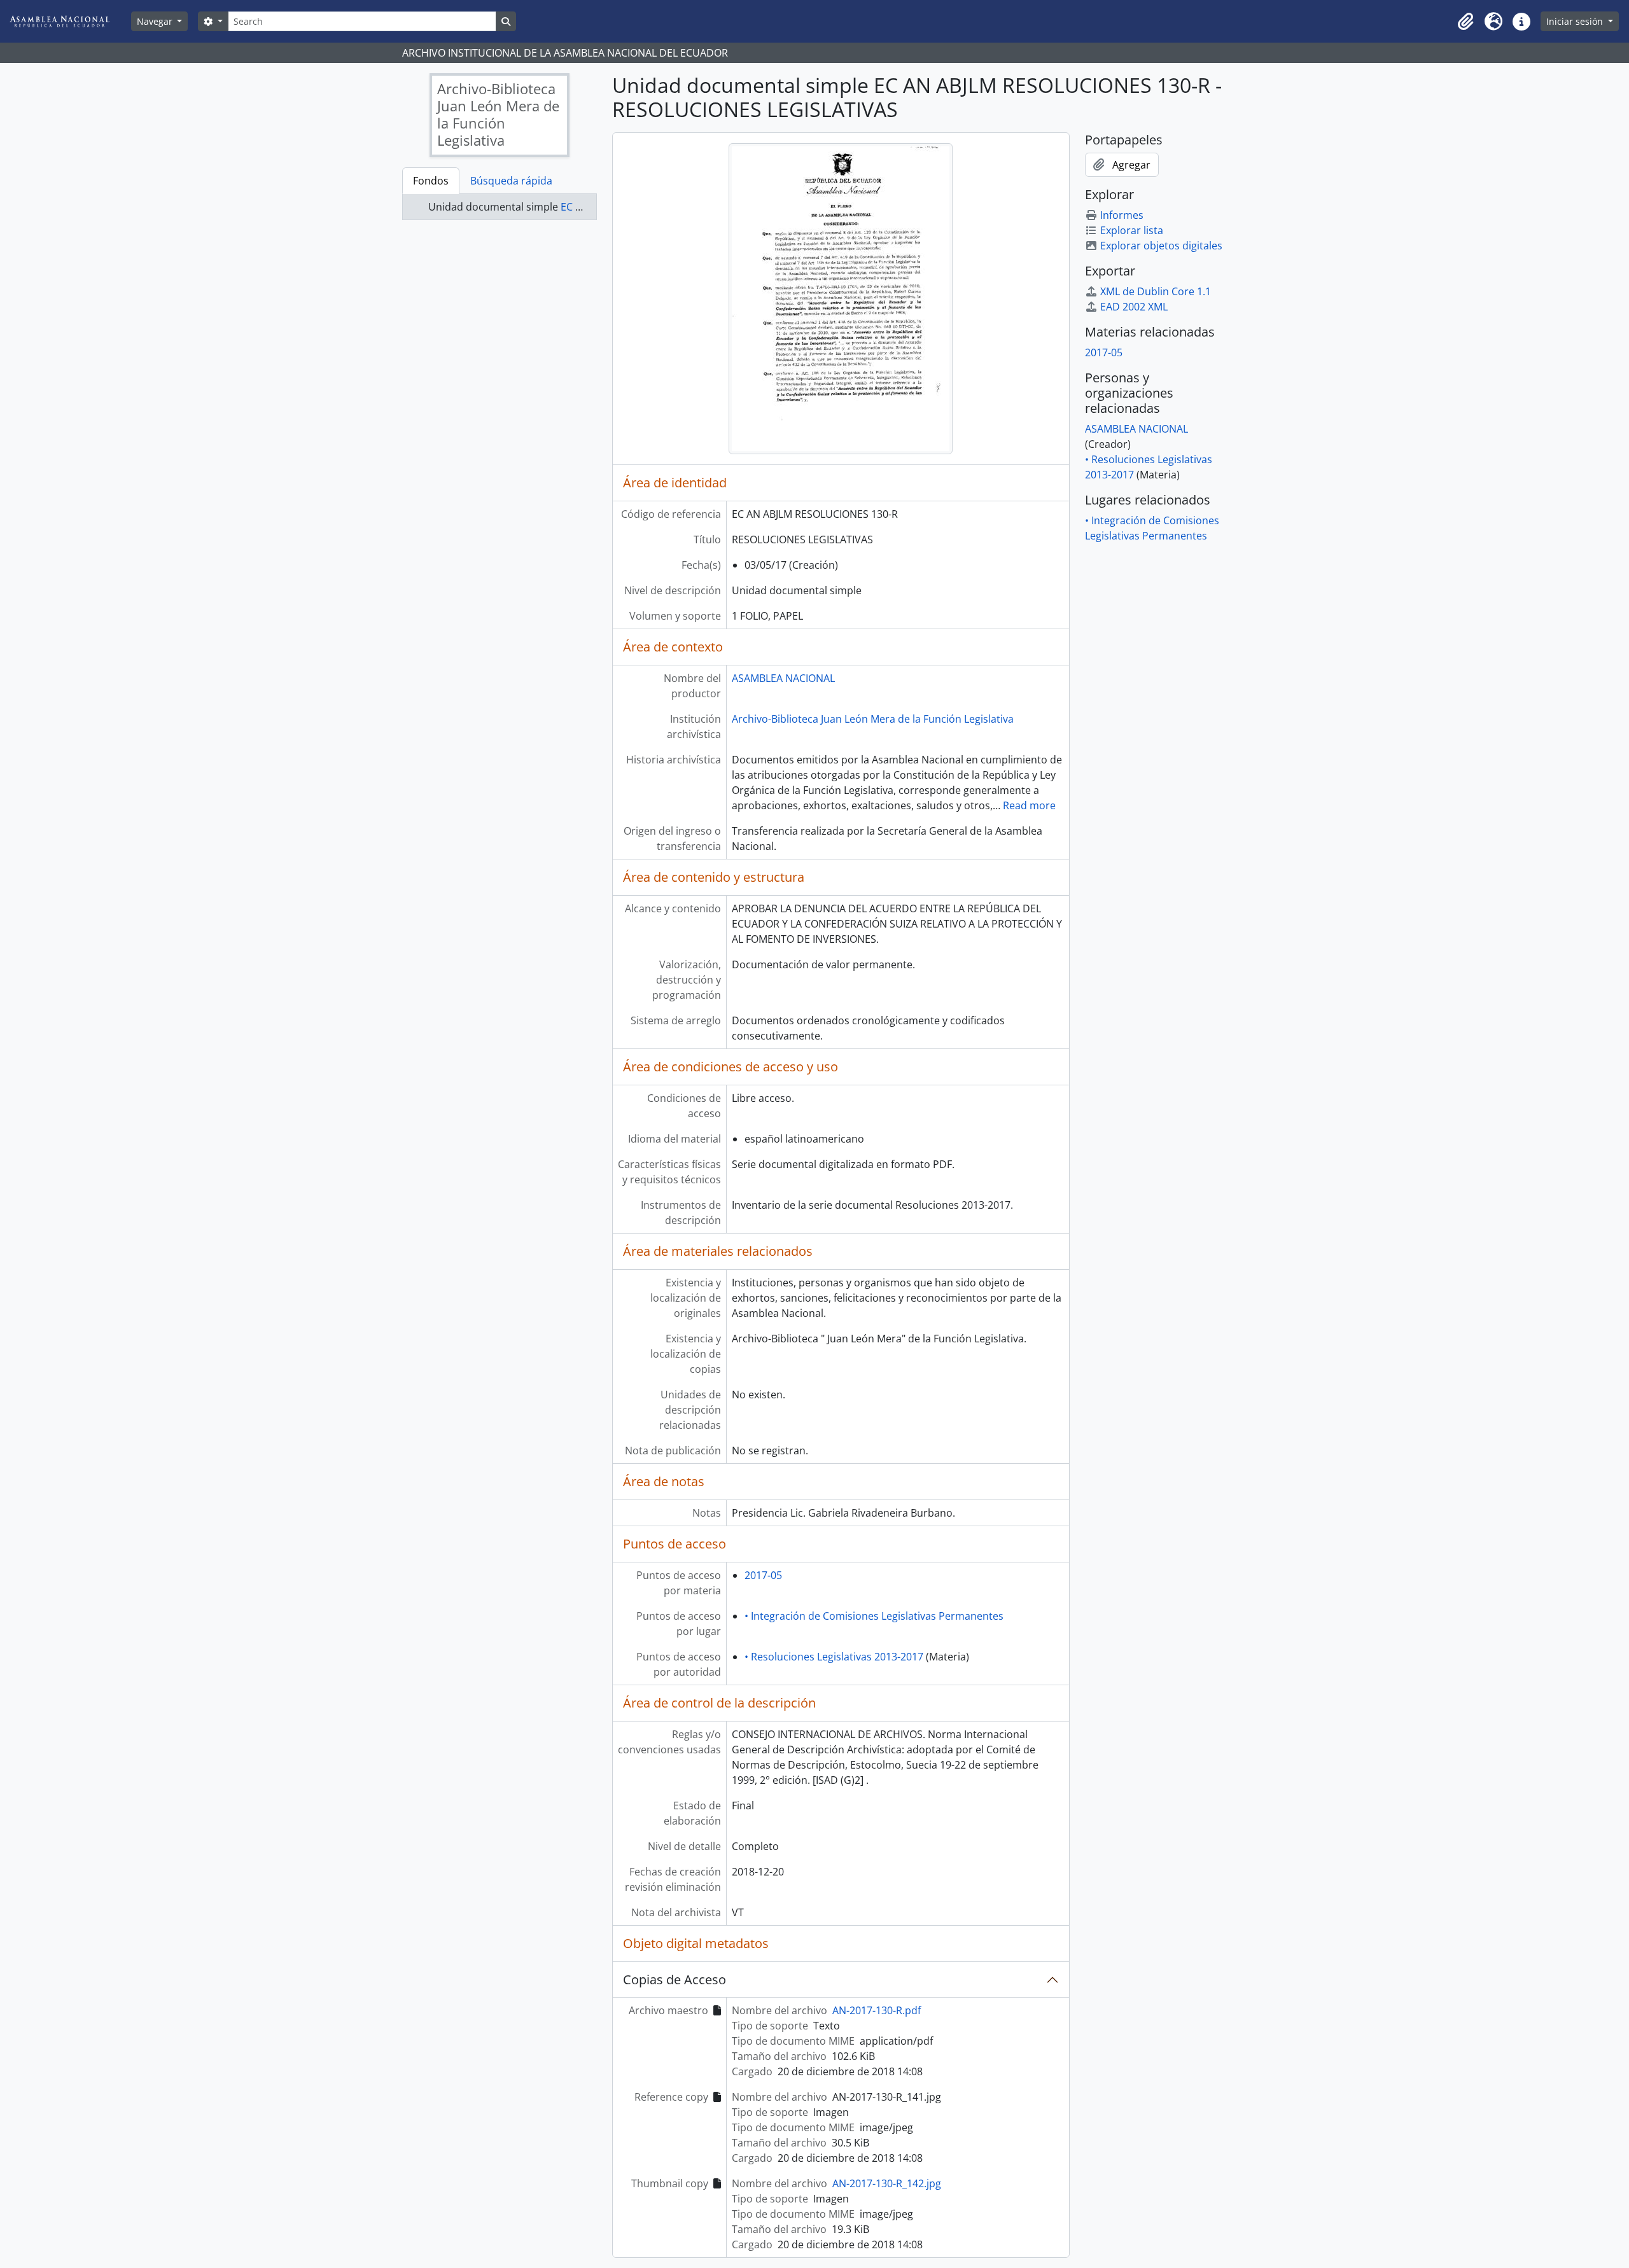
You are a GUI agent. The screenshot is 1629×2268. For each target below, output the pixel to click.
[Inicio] (69, 21)
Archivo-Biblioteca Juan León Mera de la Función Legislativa (873, 719)
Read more (1029, 805)
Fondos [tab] (431, 181)
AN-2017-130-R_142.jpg (887, 2183)
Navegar (156, 21)
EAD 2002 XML (1134, 307)
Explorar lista (1132, 230)
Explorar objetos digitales (1161, 246)
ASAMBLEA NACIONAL (783, 678)
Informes (1122, 215)
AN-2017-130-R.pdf (877, 2010)
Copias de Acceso (675, 1979)
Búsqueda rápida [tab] (511, 181)
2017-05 (763, 1575)
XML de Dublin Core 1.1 (1156, 291)
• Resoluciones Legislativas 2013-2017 (834, 1657)
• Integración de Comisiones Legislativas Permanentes (874, 1616)
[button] (1465, 22)
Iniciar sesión (1576, 21)
